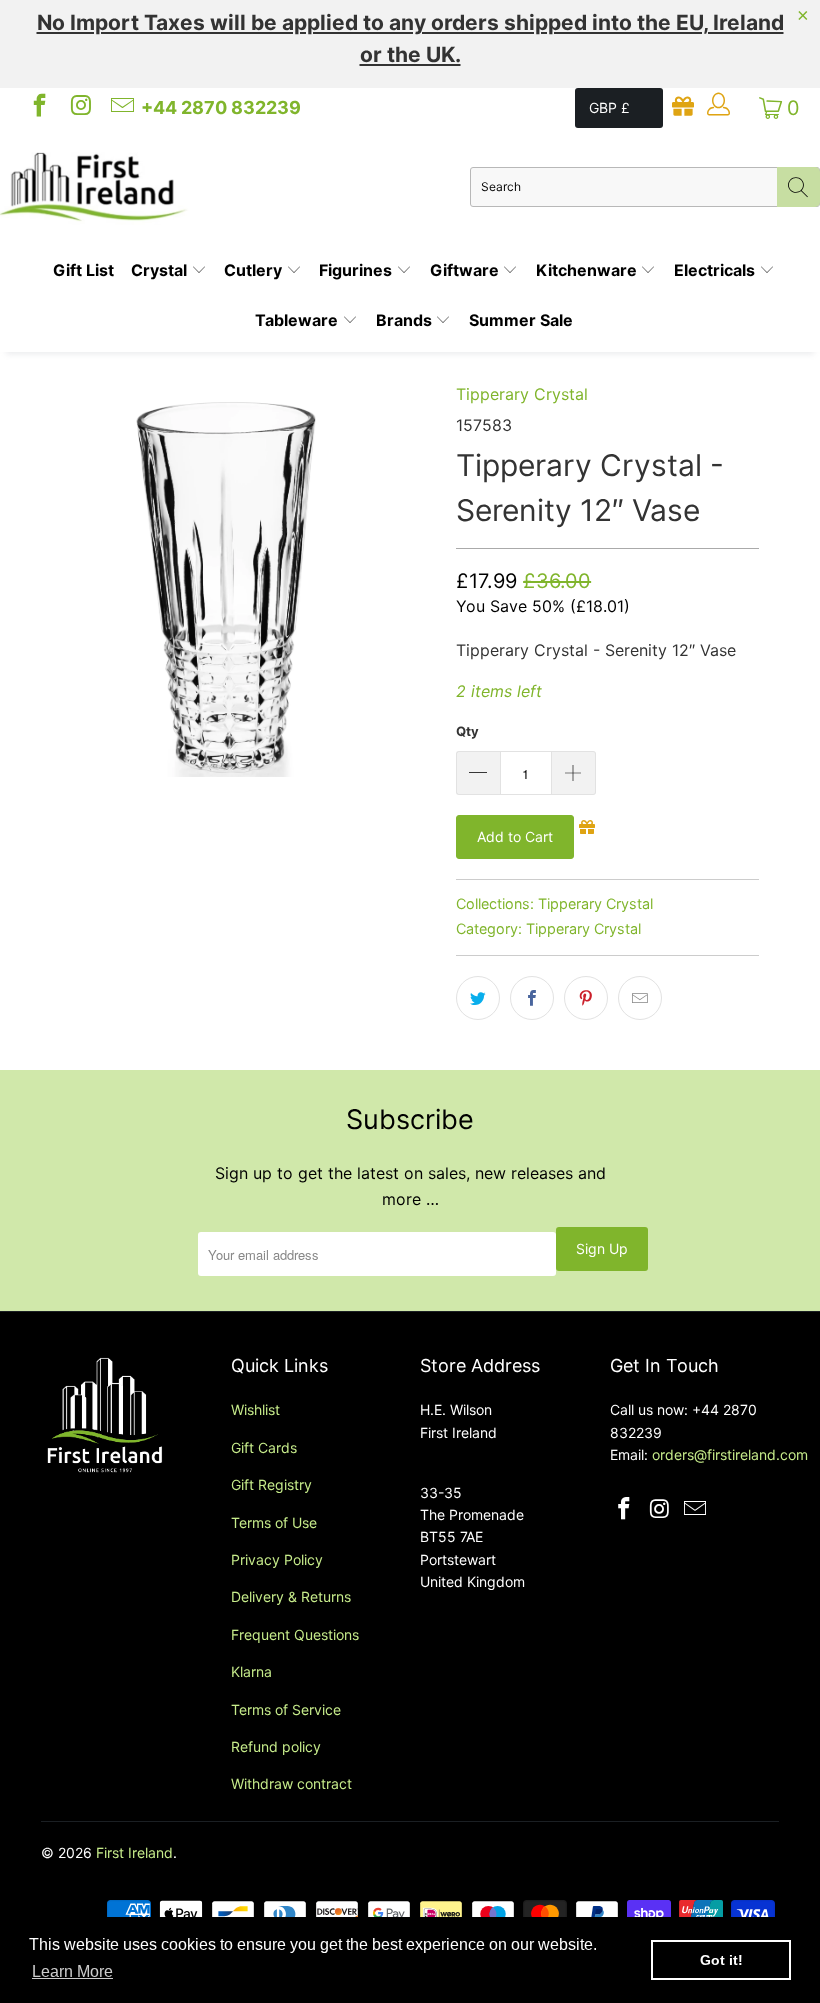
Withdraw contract (291, 1783)
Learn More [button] (72, 1971)
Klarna (251, 1671)
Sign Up (602, 1248)
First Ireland (134, 1852)
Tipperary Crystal (522, 394)
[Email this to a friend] (640, 998)
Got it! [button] (721, 1960)
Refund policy (276, 1746)
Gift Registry (271, 1484)
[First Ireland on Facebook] (38, 108)
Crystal (161, 270)
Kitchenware (588, 270)
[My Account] (718, 108)
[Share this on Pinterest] (586, 998)
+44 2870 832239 (221, 107)
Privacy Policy (277, 1559)
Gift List (83, 270)
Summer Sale (521, 320)
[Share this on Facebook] (532, 998)
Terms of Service (286, 1709)
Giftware (466, 270)
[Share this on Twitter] (478, 998)
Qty (467, 731)
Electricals (716, 270)
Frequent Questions (295, 1634)
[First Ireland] (235, 187)
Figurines (357, 270)
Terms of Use (274, 1522)
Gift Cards (264, 1447)
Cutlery (255, 270)
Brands (406, 320)
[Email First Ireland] (121, 108)
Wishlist (255, 1409)
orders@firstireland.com (730, 1454)
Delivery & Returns (291, 1596)
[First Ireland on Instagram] (79, 108)
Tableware (298, 320)
